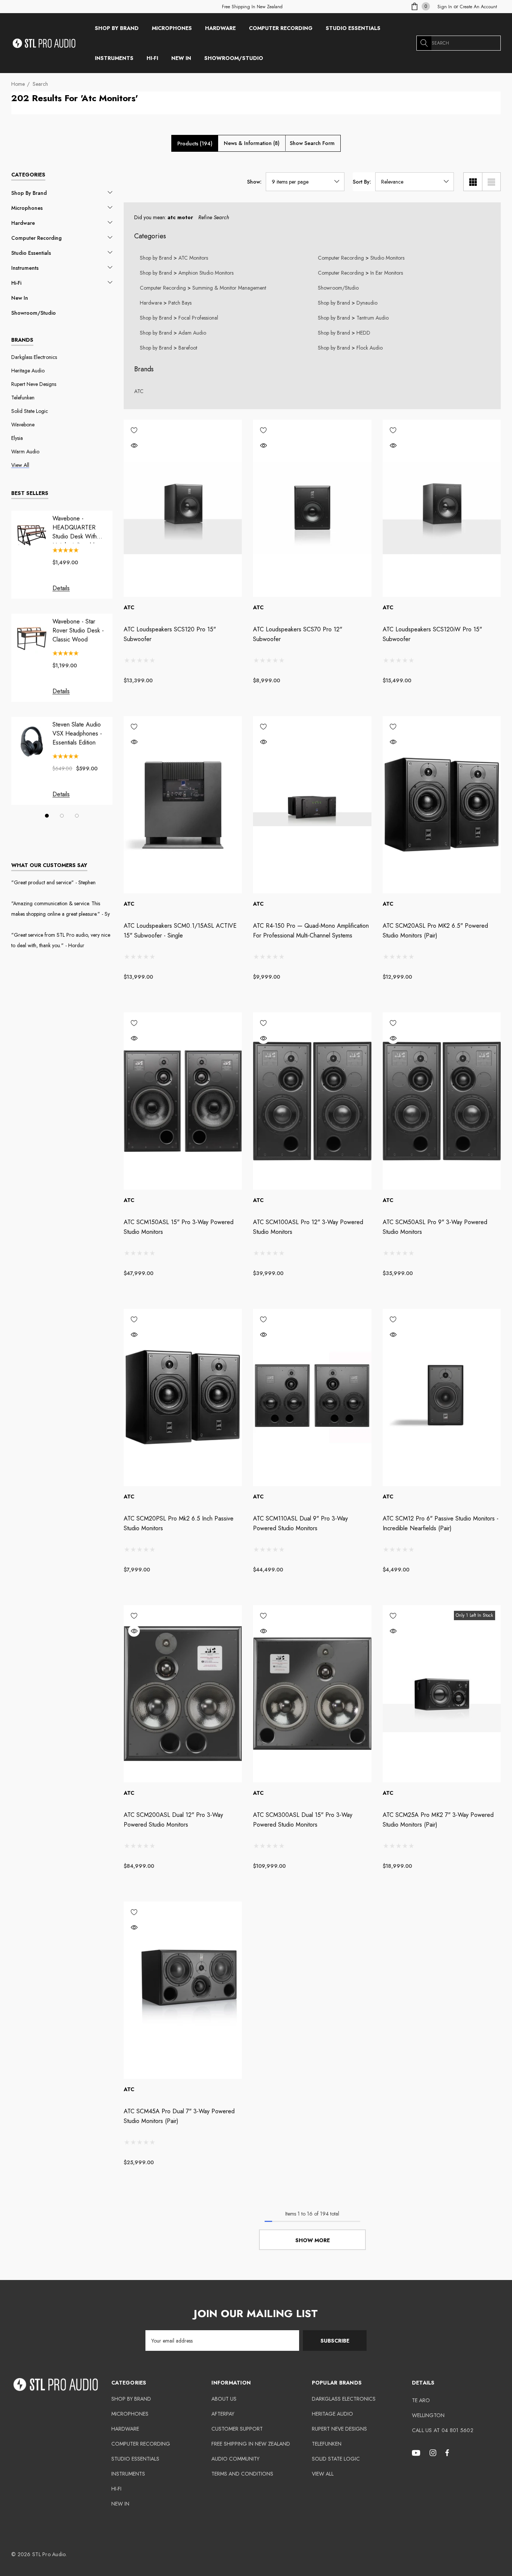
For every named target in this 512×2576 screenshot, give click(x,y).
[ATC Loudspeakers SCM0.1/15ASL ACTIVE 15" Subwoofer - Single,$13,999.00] (183, 805)
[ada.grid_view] (473, 182)
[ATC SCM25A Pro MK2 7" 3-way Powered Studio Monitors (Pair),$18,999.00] (442, 1694)
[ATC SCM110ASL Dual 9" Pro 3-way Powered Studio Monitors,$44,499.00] (312, 1397)
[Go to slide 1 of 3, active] (47, 816)
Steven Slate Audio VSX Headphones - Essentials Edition (77, 733)
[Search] (424, 43)
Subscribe (335, 2341)
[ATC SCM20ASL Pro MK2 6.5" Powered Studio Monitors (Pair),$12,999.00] (442, 805)
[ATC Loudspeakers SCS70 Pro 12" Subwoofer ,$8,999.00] (312, 508)
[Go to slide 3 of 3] (77, 816)
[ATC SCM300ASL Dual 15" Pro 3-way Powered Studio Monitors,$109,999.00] (312, 1694)
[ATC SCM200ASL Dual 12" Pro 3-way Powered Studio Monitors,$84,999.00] (183, 1694)
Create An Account (478, 7)
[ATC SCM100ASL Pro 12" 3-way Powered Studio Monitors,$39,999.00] (312, 1101)
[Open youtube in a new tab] (417, 2452)
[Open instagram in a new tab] (434, 2452)
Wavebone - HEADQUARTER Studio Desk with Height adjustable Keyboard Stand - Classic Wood (75, 528)
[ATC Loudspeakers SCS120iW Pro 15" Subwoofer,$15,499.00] (442, 508)
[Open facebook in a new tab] (447, 2452)
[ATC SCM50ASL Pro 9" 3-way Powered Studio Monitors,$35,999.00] (442, 1101)
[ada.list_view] (491, 182)
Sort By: (362, 182)
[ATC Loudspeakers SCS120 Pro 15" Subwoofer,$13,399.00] (183, 508)
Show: (254, 182)
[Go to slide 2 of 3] (62, 816)
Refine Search (214, 217)
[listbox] (415, 182)
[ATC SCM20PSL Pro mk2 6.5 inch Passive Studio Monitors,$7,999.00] (183, 1397)
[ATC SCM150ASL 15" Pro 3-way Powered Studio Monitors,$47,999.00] (183, 1101)
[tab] (195, 144)
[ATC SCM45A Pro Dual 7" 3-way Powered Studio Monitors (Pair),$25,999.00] (183, 1990)
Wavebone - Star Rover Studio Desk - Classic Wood (78, 630)
